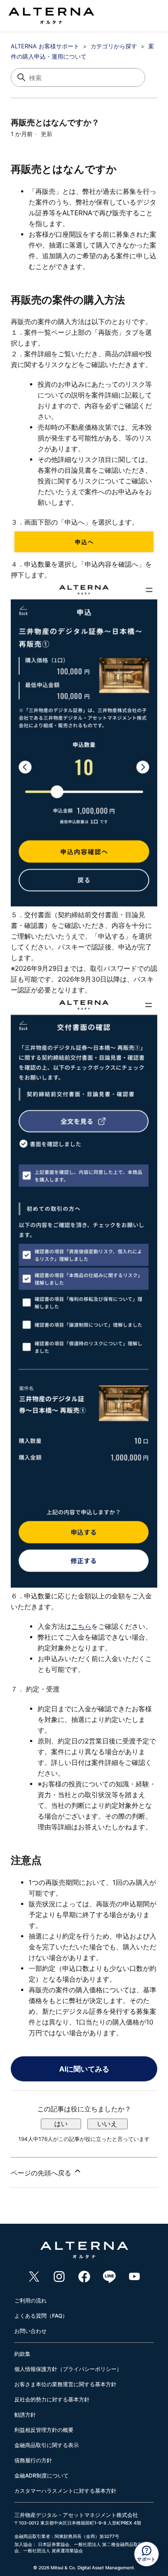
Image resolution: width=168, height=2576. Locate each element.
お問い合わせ (30, 2331)
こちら (81, 1626)
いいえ (107, 2124)
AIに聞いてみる (84, 2069)
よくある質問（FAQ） (41, 2316)
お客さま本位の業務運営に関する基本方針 (65, 2384)
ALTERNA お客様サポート (45, 46)
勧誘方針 (25, 2415)
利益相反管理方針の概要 (44, 2430)
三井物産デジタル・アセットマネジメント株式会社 (76, 2515)
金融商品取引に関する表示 (47, 2445)
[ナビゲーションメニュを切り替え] (144, 18)
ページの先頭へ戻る (42, 2173)
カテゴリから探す (114, 46)
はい (61, 2124)
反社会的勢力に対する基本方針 (52, 2399)
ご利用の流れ (30, 2300)
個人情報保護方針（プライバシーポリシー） (68, 2369)
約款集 (22, 2354)
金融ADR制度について (41, 2476)
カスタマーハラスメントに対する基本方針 (65, 2491)
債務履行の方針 (33, 2460)
